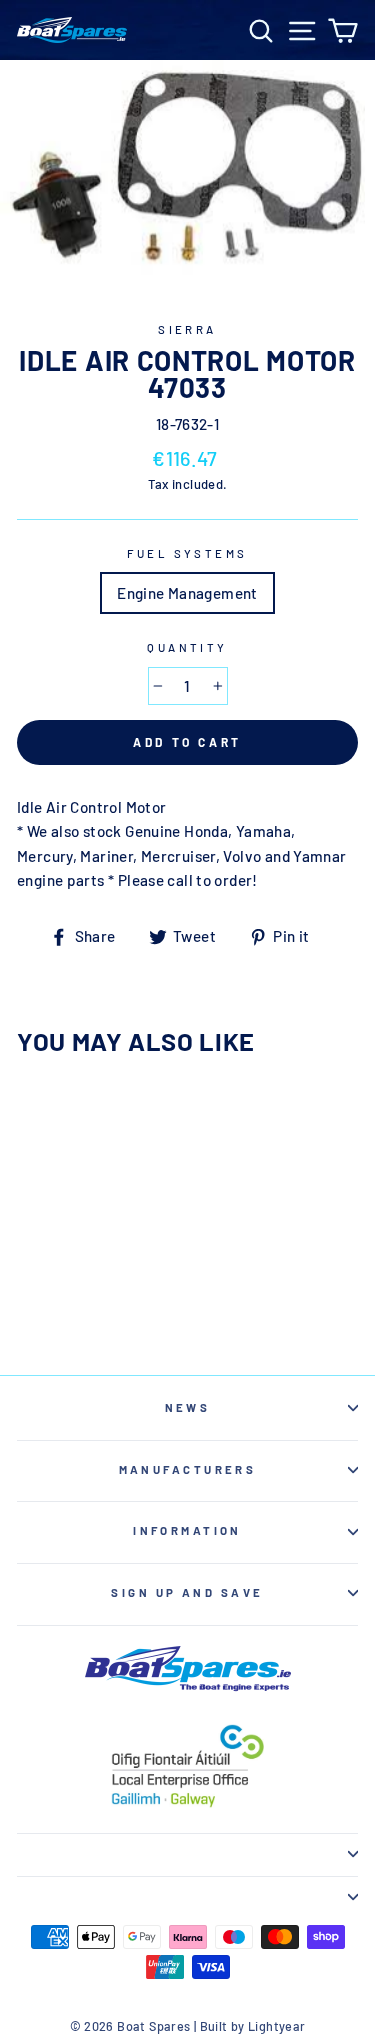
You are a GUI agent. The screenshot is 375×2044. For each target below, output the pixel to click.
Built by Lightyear (253, 2026)
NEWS (188, 1407)
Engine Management (187, 593)
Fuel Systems (187, 553)
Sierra (187, 329)
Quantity (187, 647)
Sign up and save (187, 1592)
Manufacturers (188, 1469)
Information (187, 1530)
